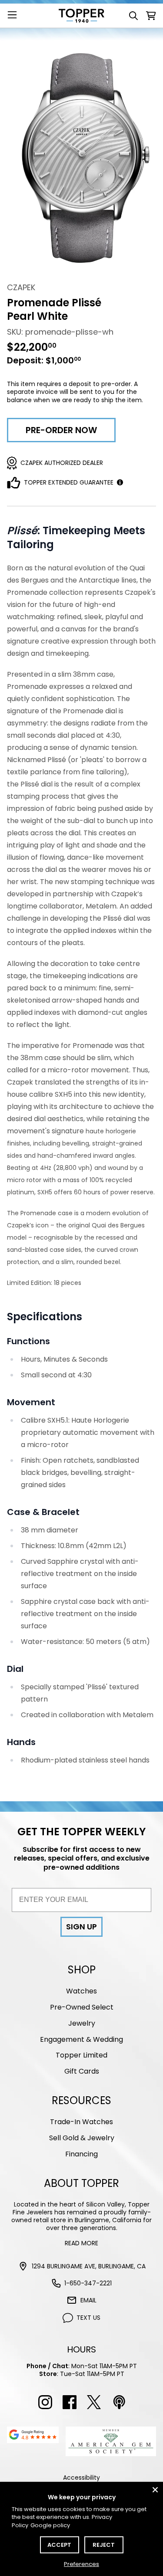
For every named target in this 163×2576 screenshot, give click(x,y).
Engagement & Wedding (81, 2039)
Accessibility (81, 2478)
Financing (81, 2154)
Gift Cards (82, 2071)
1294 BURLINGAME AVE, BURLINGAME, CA (89, 2266)
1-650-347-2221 (88, 2283)
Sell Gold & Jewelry (82, 2138)
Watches (81, 1991)
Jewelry (82, 2023)
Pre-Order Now (61, 430)
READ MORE (81, 2243)
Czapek (21, 287)
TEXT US (88, 2318)
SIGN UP (81, 1927)
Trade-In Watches (81, 2122)
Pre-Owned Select (82, 2007)
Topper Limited (81, 2055)
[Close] (155, 2490)
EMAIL (88, 2300)
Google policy (50, 2525)
